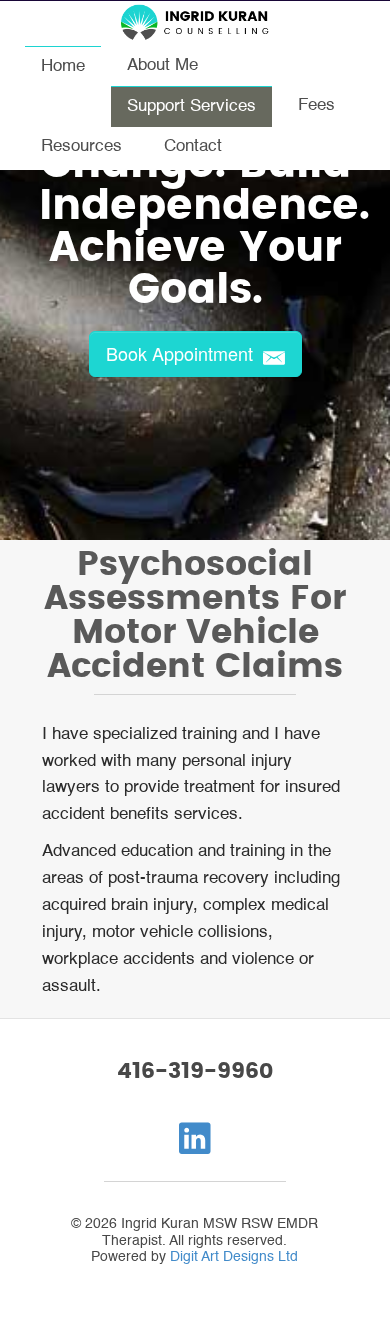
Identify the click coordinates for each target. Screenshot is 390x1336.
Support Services (191, 106)
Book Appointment (182, 353)
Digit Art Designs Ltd (234, 1257)
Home (63, 66)
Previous (26, 276)
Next (364, 276)
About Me (162, 65)
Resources (81, 146)
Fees (316, 105)
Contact (193, 146)
